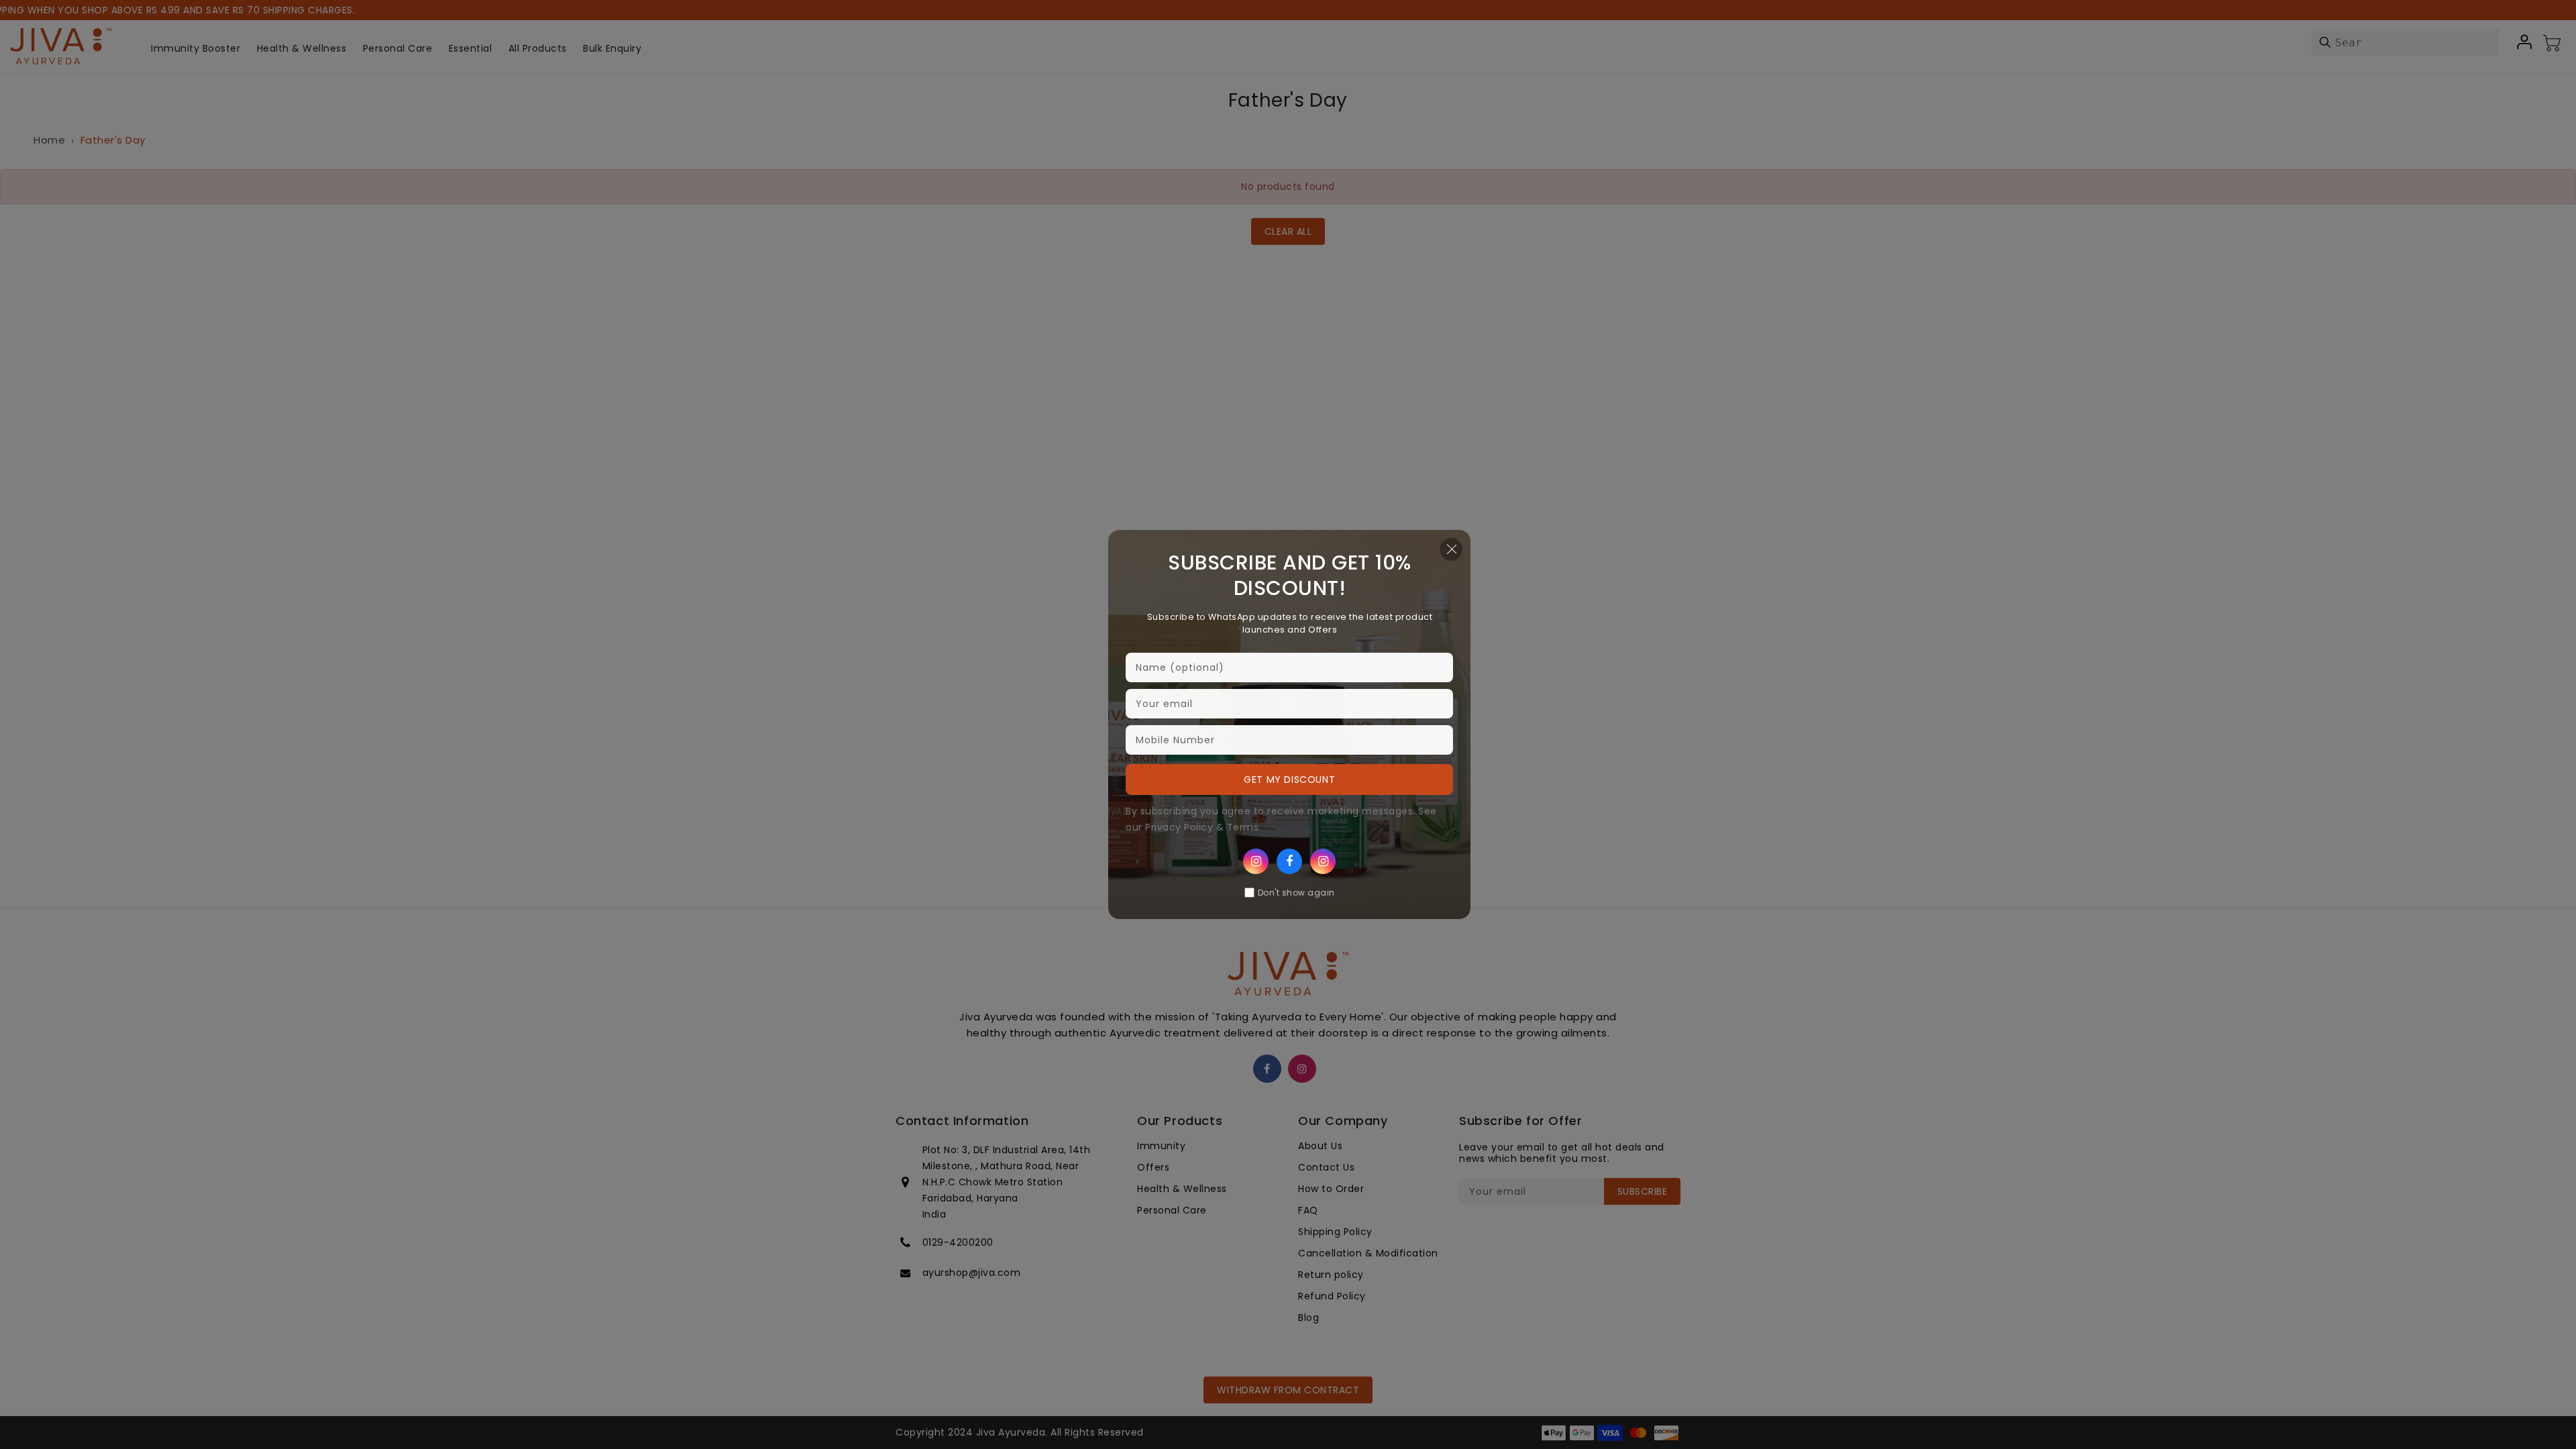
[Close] (1451, 549)
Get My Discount (1289, 780)
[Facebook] (1289, 861)
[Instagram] (1256, 861)
